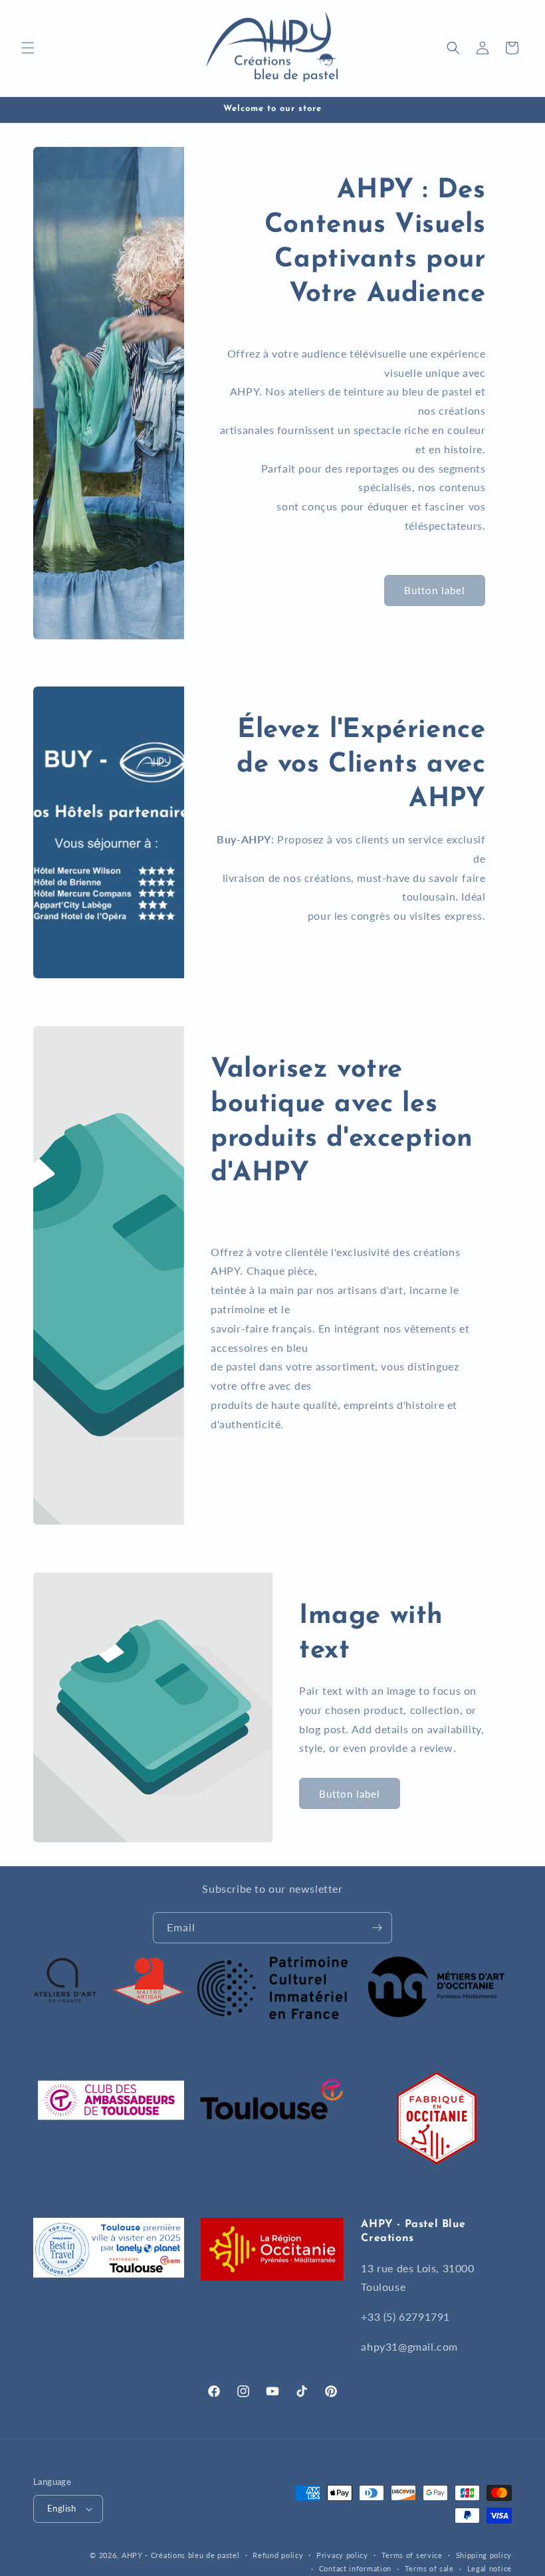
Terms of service (412, 2555)
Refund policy (278, 2555)
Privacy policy (342, 2555)
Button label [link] (435, 590)
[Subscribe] (377, 1928)
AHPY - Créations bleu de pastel (181, 2555)
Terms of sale (429, 2568)
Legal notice (490, 2568)
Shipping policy (484, 2555)
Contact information (355, 2568)
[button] (28, 48)
